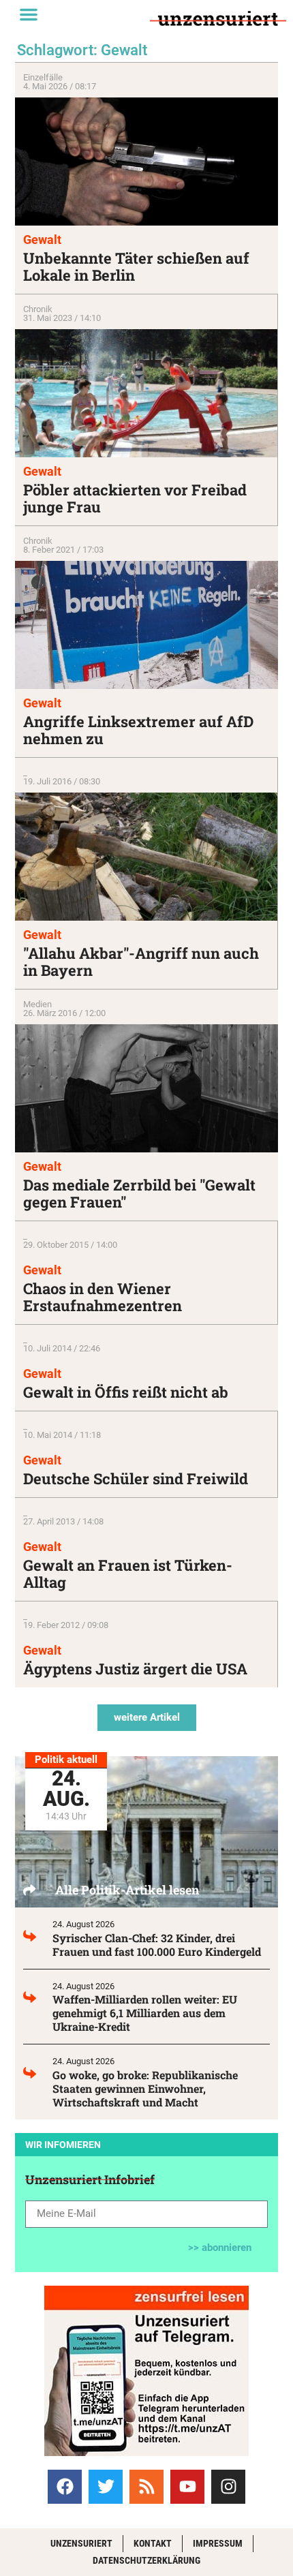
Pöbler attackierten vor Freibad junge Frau (135, 498)
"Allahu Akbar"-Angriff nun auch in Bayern (141, 962)
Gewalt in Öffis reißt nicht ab (126, 1392)
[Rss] (146, 2487)
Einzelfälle (43, 77)
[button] (29, 14)
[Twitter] (106, 2487)
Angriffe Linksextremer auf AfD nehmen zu (138, 730)
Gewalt (42, 240)
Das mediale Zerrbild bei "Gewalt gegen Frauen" (139, 1193)
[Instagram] (228, 2487)
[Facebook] (65, 2487)
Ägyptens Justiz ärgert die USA (135, 1669)
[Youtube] (187, 2487)
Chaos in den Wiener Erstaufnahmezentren (103, 1297)
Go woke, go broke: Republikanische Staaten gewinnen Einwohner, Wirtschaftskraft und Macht (145, 2088)
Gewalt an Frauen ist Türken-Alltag (128, 1574)
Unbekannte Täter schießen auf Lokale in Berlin (136, 266)
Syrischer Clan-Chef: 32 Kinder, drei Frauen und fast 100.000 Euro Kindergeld (157, 1945)
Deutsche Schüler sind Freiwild (136, 1478)
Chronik (38, 309)
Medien (37, 1004)
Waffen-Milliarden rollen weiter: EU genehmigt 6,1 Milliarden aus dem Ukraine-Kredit (145, 2013)
